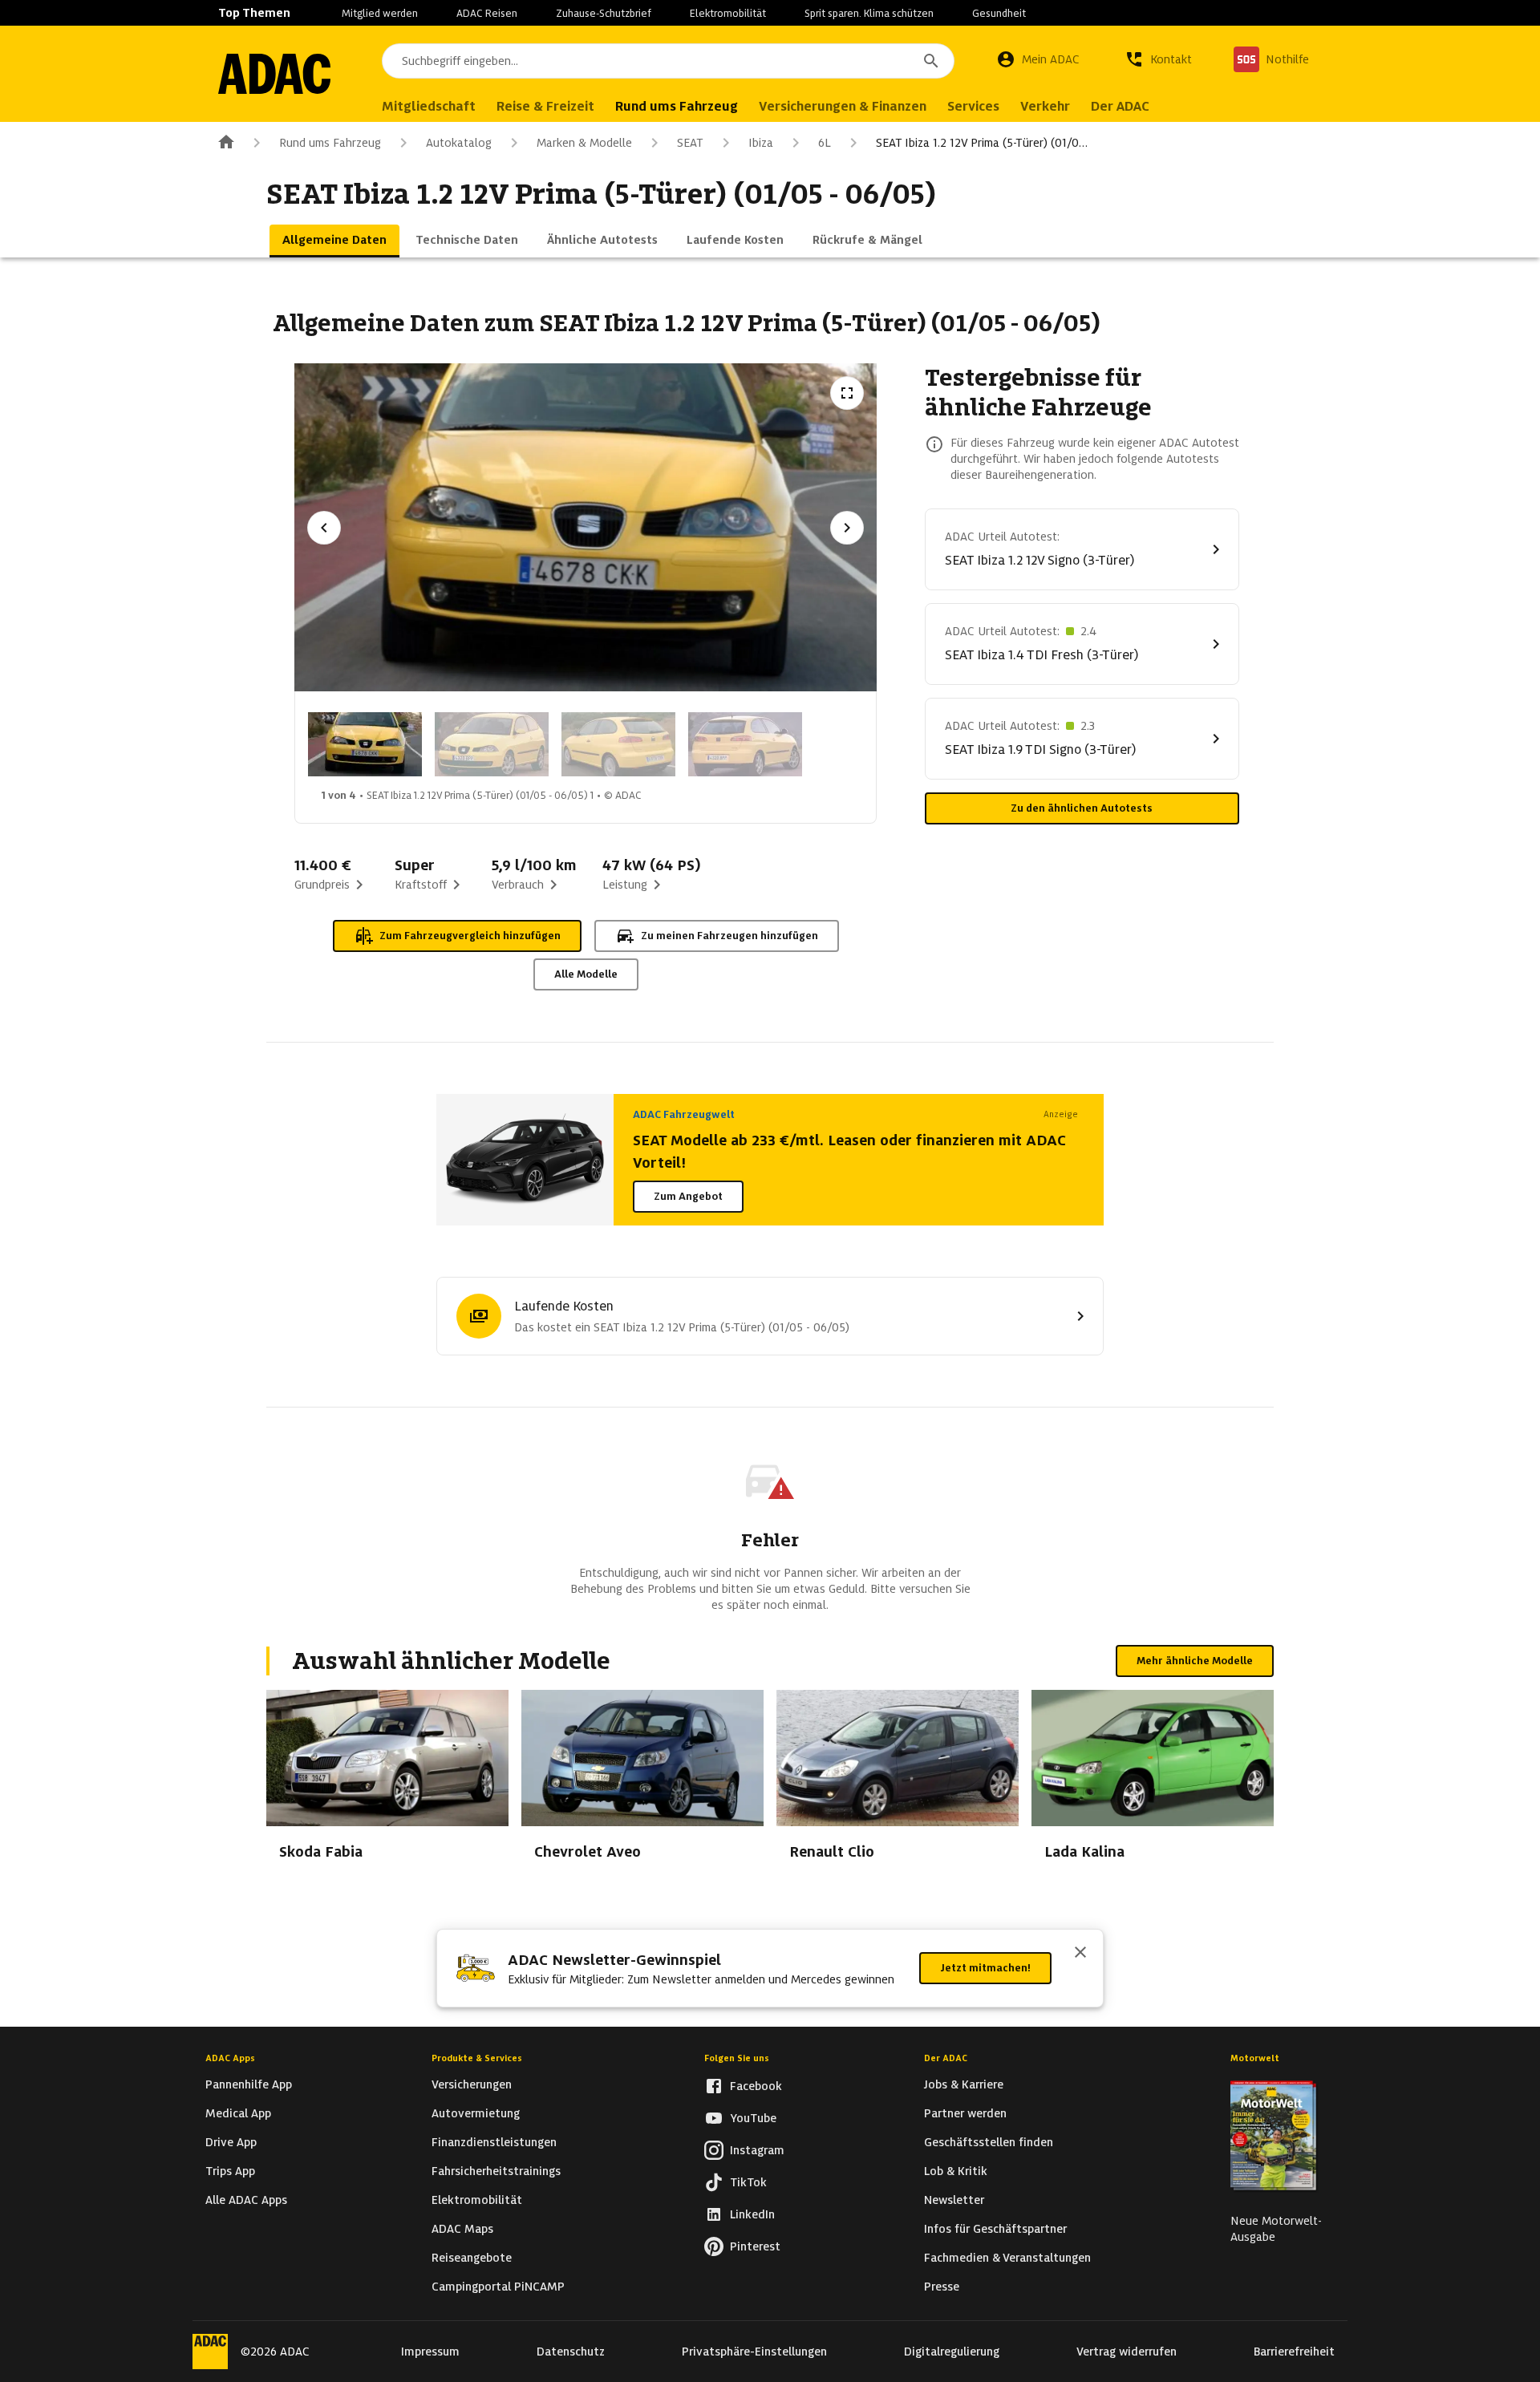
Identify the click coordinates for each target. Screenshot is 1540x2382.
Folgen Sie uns (737, 2058)
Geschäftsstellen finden (989, 2142)
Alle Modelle (586, 974)
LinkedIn (752, 2214)
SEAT (690, 143)
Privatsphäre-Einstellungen (754, 2352)
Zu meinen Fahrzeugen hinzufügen (729, 936)
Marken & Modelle (584, 143)
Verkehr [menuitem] (1045, 106)
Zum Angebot (688, 1196)
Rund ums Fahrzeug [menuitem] (677, 106)
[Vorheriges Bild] (324, 528)
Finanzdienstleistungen (494, 2142)
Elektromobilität (728, 13)
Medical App (238, 2113)
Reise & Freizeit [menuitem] (545, 106)
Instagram (757, 2150)
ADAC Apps (230, 2058)
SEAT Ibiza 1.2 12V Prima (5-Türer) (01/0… (982, 143)
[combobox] (668, 61)
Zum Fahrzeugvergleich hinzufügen (470, 936)
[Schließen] (1080, 1954)
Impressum (430, 2352)
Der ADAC (946, 2058)
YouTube (753, 2118)
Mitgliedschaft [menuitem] (429, 106)
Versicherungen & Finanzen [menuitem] (843, 106)
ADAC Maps (462, 2229)
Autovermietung (476, 2113)
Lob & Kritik (956, 2171)
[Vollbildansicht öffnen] (847, 393)
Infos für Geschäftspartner (995, 2229)
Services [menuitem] (973, 106)
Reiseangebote (472, 2258)
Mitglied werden (380, 13)
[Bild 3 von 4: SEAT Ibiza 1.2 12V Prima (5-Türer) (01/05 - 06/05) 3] (618, 744)
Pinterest (755, 2246)
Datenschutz (571, 2352)
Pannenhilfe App (249, 2084)
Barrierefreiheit (1294, 2352)
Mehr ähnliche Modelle (1195, 1661)
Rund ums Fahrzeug (330, 143)
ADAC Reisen (487, 13)
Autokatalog (459, 143)
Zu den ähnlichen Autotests (1082, 808)
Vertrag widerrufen (1127, 2352)
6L (825, 143)
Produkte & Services (477, 2058)
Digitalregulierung (952, 2352)
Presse (942, 2287)
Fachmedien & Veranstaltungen (1007, 2258)
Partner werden (965, 2113)
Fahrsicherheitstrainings (496, 2171)
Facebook (756, 2086)
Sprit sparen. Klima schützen (869, 13)
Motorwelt (1255, 2058)
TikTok (748, 2182)
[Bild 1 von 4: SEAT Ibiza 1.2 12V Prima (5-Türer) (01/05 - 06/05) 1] (365, 744)
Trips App (230, 2171)
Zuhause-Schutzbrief (604, 13)
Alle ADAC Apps (246, 2200)
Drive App (231, 2142)
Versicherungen (472, 2084)
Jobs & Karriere (964, 2084)
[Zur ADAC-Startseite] (274, 74)
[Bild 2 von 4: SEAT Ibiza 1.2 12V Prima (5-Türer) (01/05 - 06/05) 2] (492, 744)
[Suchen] (931, 61)
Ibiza (761, 143)
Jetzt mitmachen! (985, 1968)
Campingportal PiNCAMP (498, 2287)
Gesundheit (999, 13)
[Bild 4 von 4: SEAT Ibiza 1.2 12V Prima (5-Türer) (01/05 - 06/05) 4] (745, 744)
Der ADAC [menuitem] (1120, 106)
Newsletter (954, 2200)
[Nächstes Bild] (847, 528)
